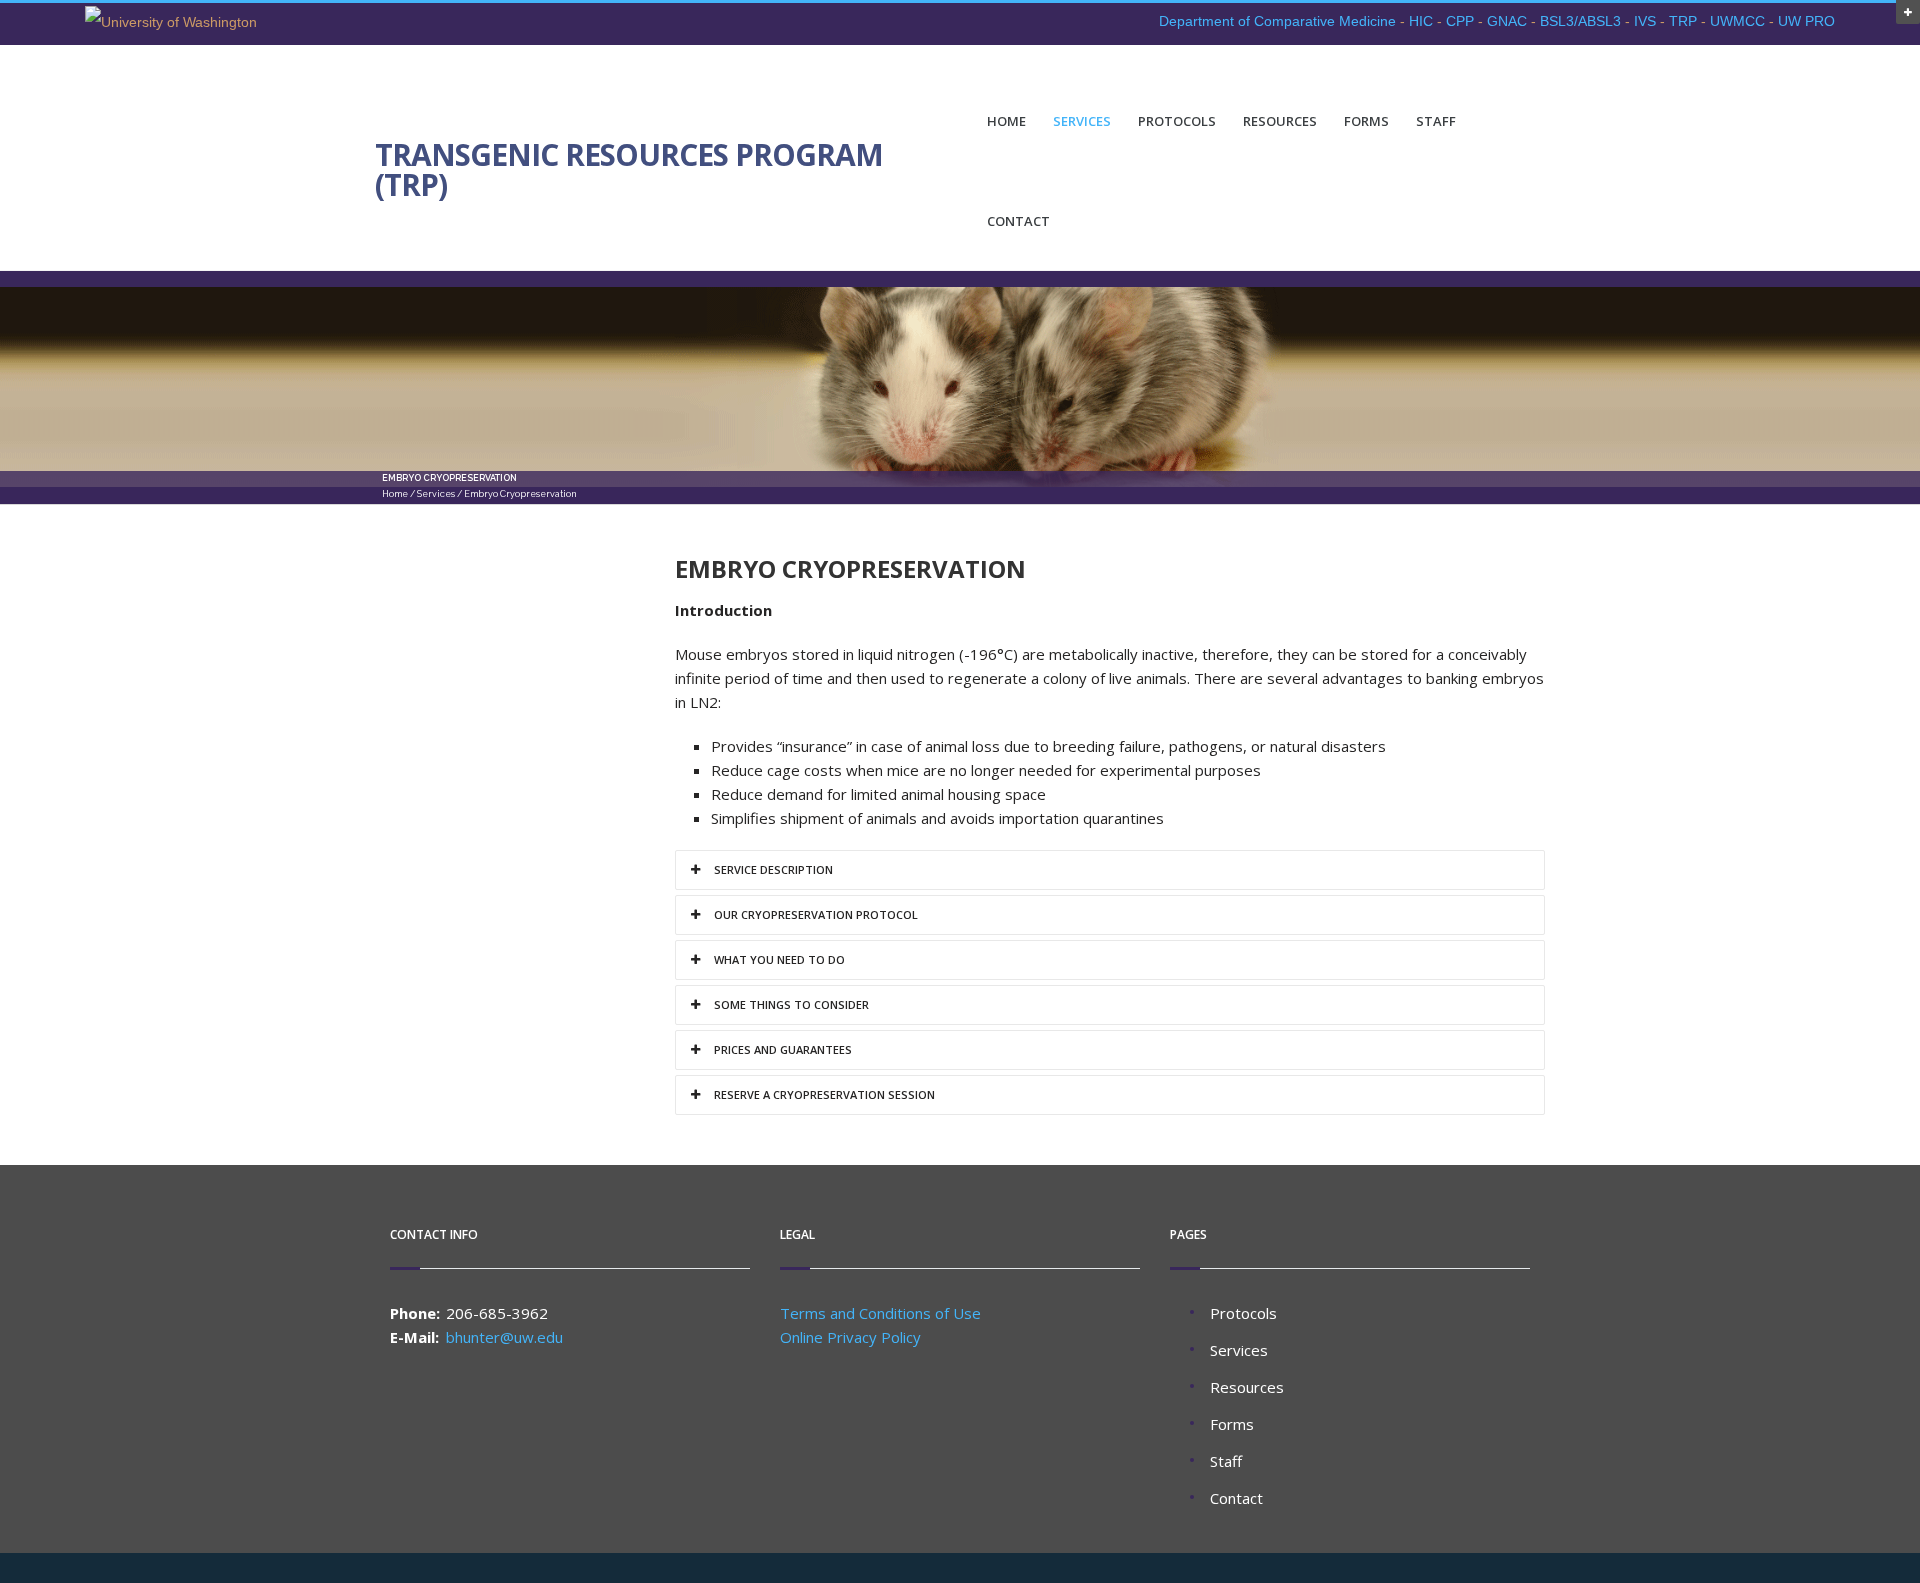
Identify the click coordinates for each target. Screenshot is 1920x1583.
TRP (1683, 21)
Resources (1280, 121)
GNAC (1507, 21)
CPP (1460, 21)
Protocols (1177, 121)
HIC (1421, 21)
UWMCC (1737, 21)
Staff (1436, 121)
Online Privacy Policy (850, 1337)
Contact (1018, 221)
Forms (1366, 121)
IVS (1645, 21)
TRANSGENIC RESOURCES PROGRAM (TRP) (629, 170)
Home (1006, 121)
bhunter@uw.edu (504, 1337)
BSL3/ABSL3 (1580, 21)
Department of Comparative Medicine (1277, 21)
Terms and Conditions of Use (880, 1313)
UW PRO (1806, 21)
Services (1082, 121)
